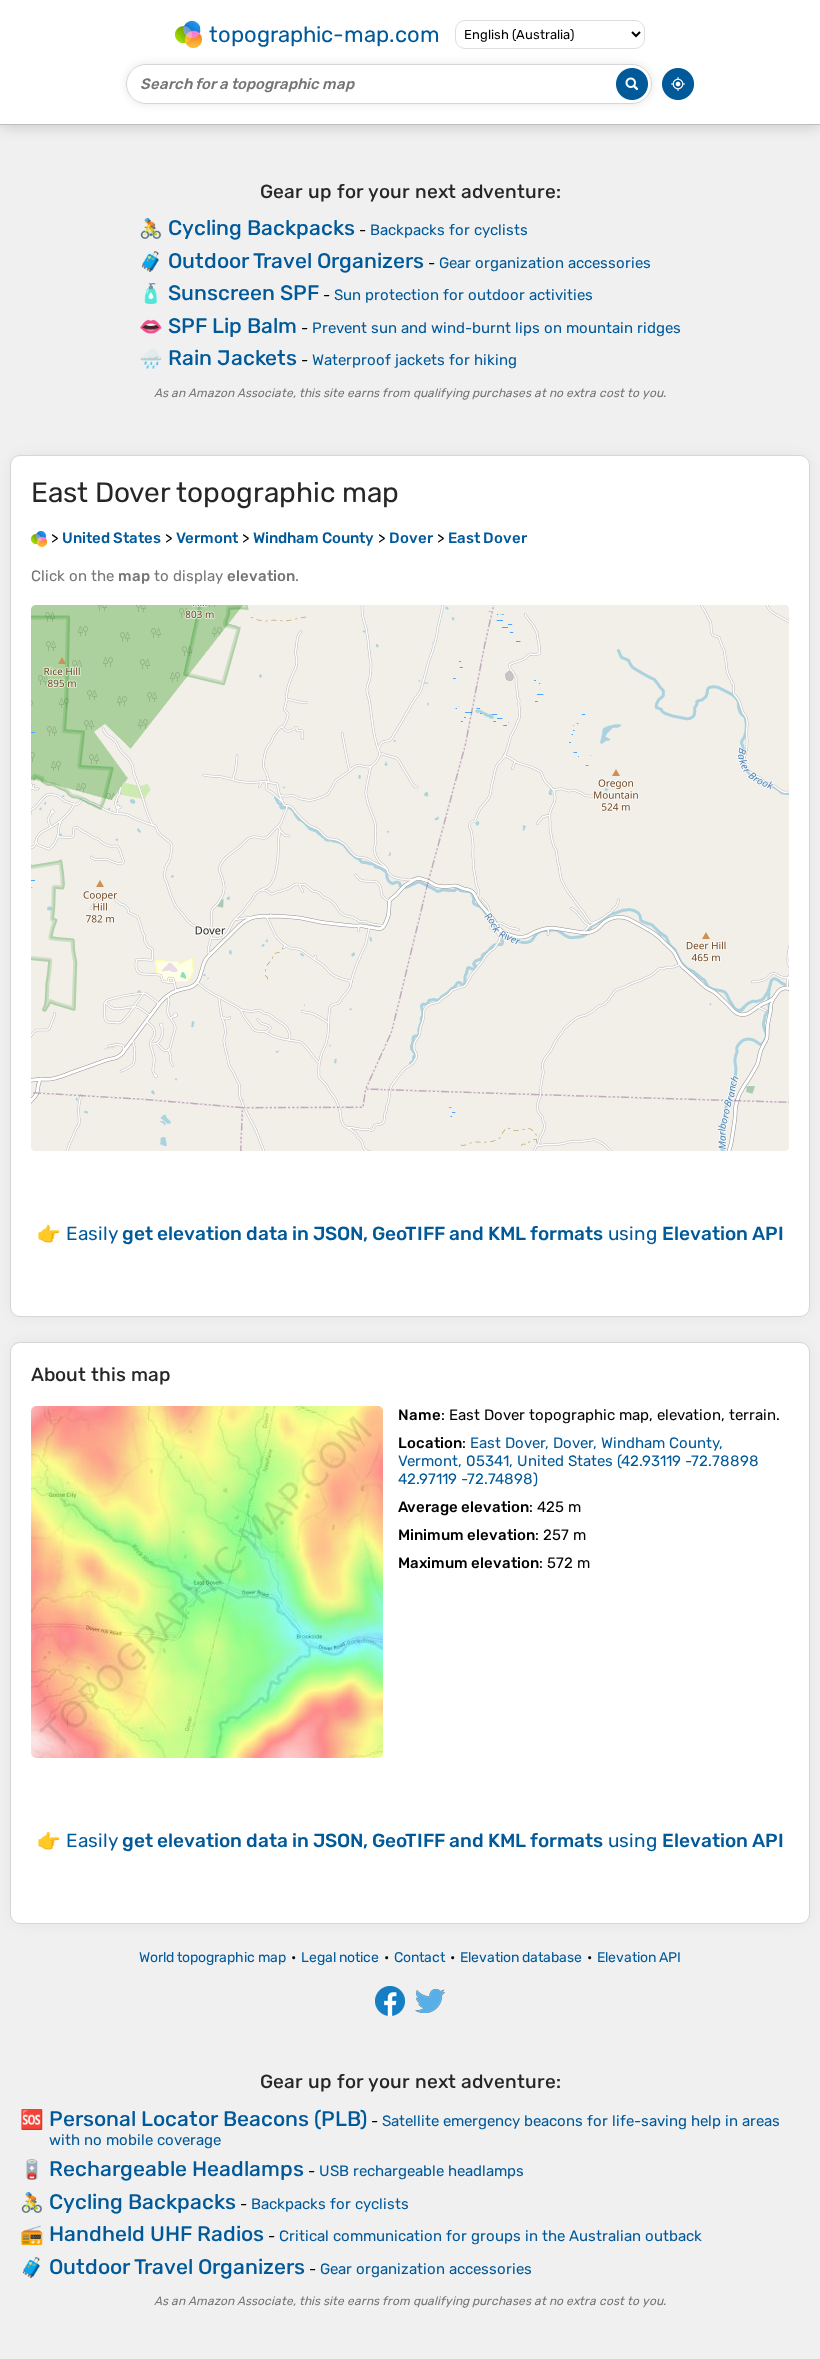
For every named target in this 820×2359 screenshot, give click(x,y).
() (578, 1461)
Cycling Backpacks (261, 227)
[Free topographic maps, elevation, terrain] (39, 538)
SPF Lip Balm (232, 325)
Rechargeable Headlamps (176, 2168)
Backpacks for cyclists (449, 230)
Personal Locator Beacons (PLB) (208, 2118)
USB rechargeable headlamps (421, 2171)
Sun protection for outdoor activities (463, 295)
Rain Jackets (232, 357)
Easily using (425, 1233)
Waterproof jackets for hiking (414, 360)
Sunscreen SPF (243, 292)
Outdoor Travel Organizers (296, 260)
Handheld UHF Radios (156, 2233)
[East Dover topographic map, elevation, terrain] (207, 1582)
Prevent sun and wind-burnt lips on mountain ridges (496, 328)
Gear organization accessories (545, 263)
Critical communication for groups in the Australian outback (490, 2236)
